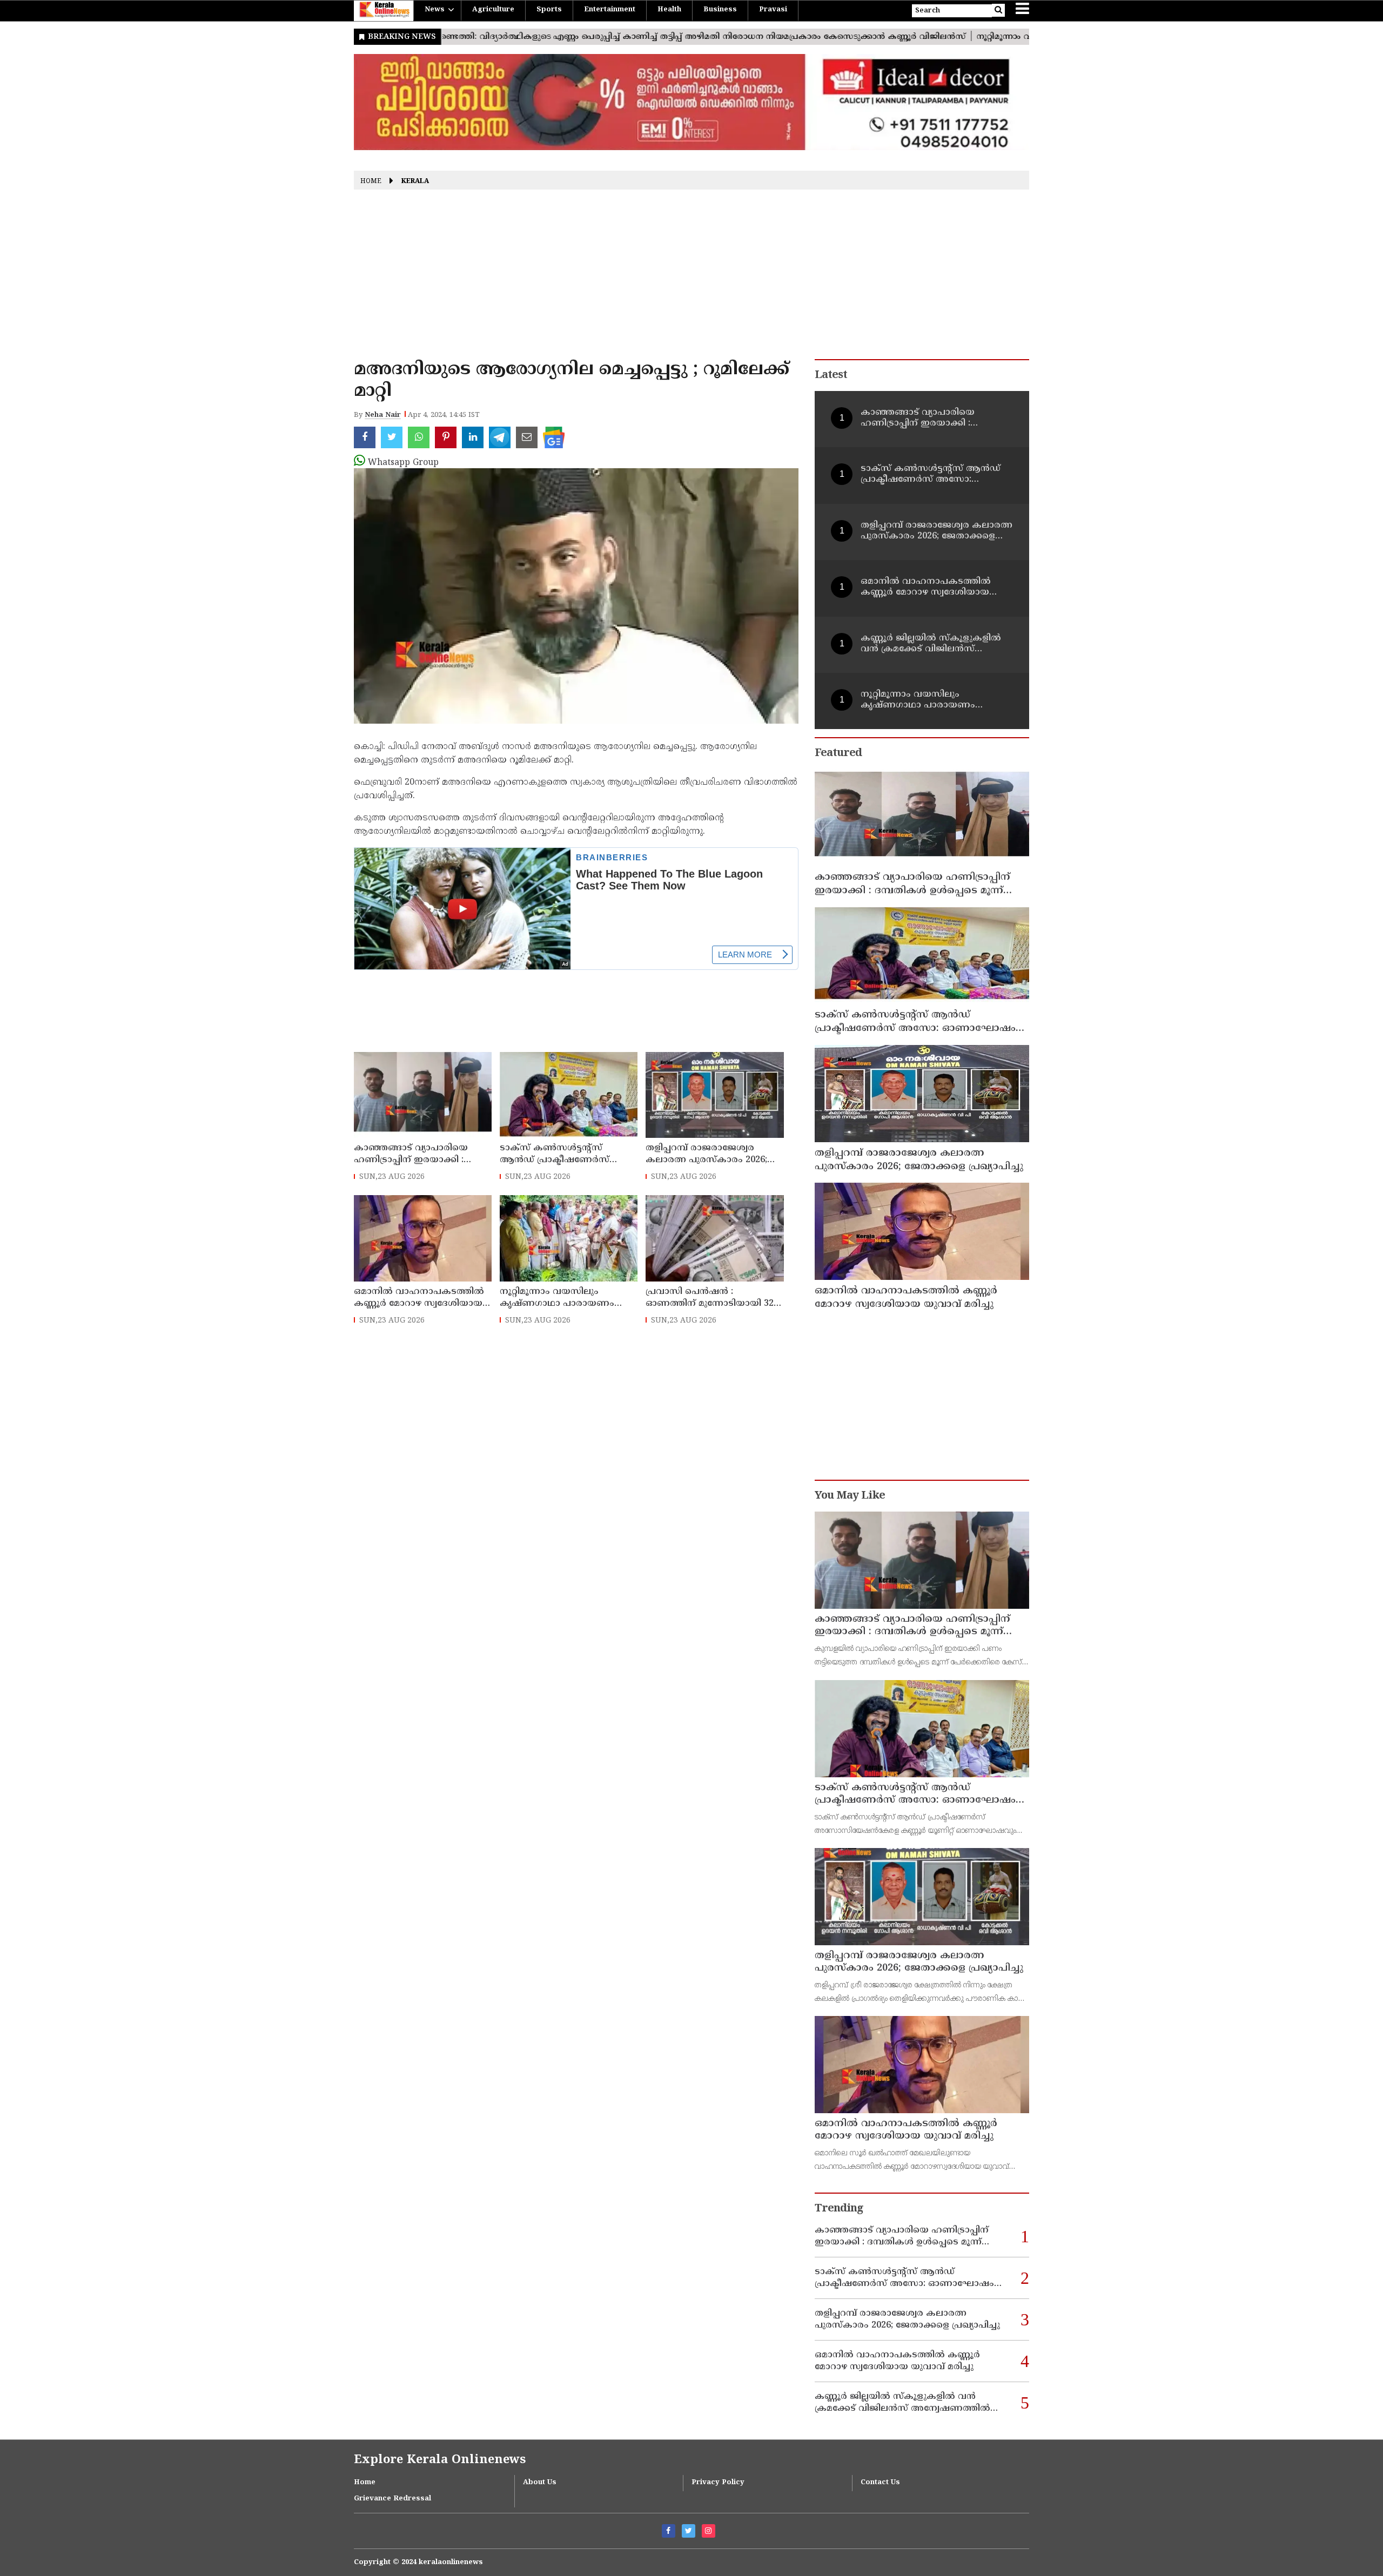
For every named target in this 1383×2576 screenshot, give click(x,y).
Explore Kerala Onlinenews (440, 2460)
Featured (838, 754)
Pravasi (773, 10)
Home (371, 182)
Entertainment (610, 10)
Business (720, 10)
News (435, 10)
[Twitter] (689, 2531)
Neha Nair (383, 415)
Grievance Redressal (392, 2499)
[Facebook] (669, 2531)
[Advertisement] (691, 278)
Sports (549, 10)
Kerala (415, 182)
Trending (839, 2209)
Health (669, 10)
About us (540, 2483)
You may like (850, 1496)
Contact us (880, 2483)
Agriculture (493, 10)
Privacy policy (718, 2483)
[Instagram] (709, 2531)
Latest (831, 376)
